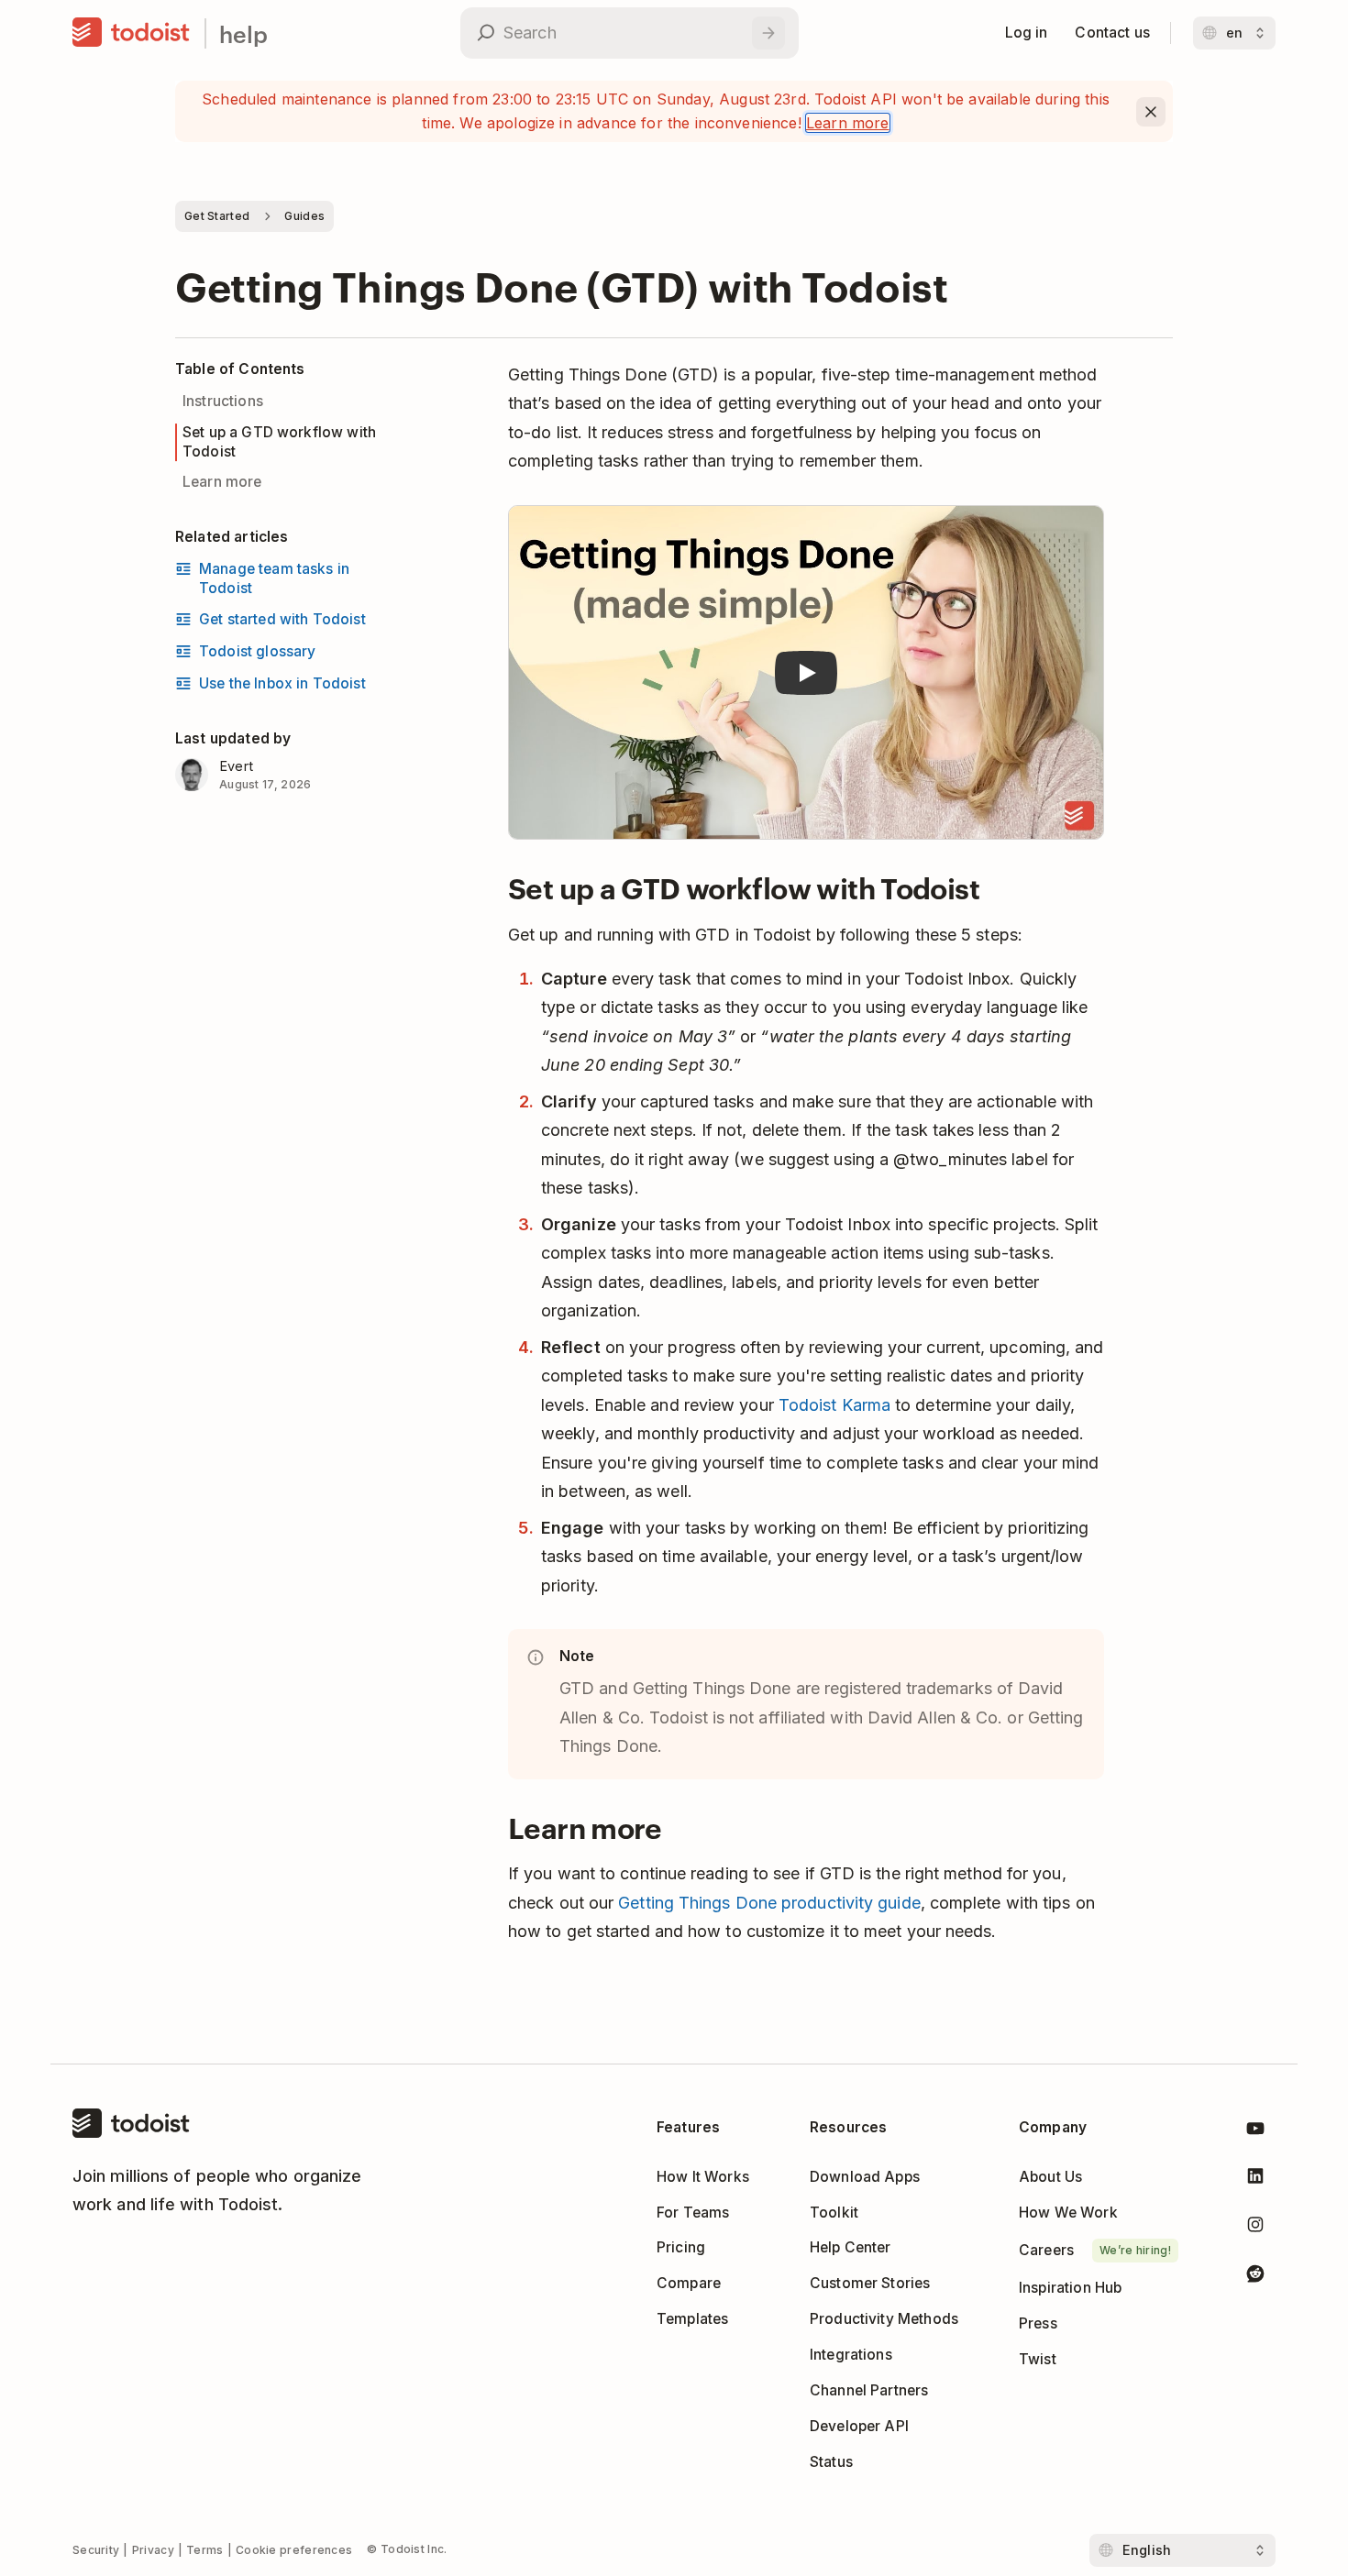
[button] (806, 673)
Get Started (217, 216)
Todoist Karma (834, 1405)
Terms (205, 2550)
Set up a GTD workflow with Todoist (279, 442)
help (243, 33)
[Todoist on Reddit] (1255, 2277)
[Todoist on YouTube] (1255, 2132)
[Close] (1151, 112)
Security (96, 2550)
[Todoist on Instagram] (1255, 2228)
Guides (304, 216)
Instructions (223, 401)
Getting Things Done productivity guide (769, 1903)
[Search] (768, 33)
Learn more (848, 123)
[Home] (131, 33)
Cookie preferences (294, 2550)
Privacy (153, 2550)
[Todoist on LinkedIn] (1255, 2180)
